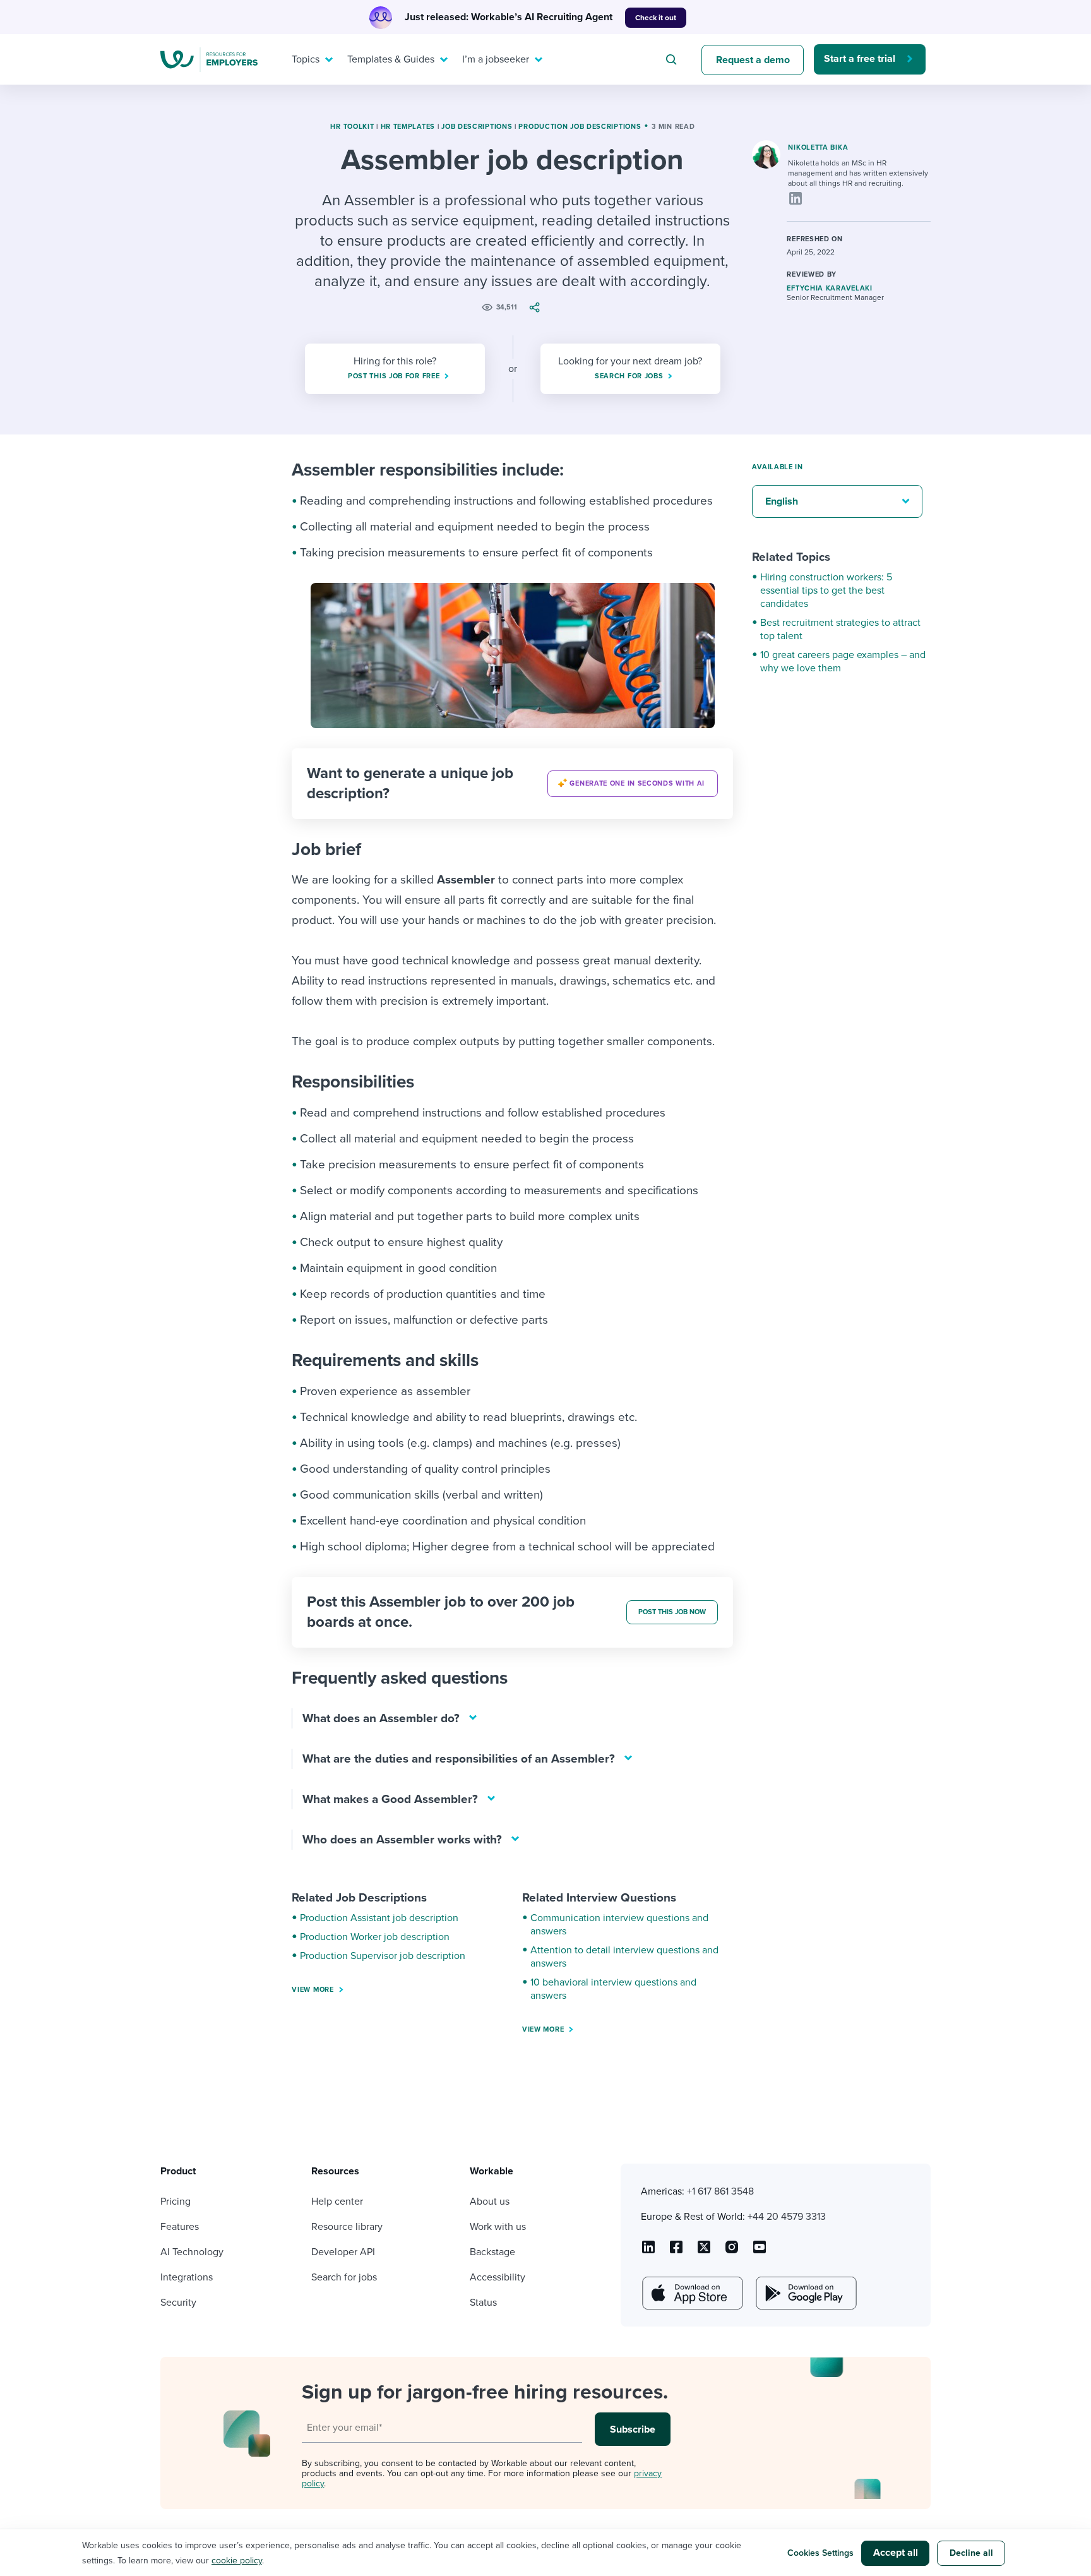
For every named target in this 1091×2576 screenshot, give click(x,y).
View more (313, 1990)
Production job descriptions (580, 127)
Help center (337, 2202)
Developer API (343, 2252)
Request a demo (753, 60)
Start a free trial (860, 59)
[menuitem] (309, 59)
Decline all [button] (971, 2553)
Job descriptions (477, 127)
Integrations (187, 2277)
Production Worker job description (375, 1937)
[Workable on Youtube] (704, 2251)
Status (483, 2303)
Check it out (656, 18)
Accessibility (498, 2277)
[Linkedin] (796, 198)
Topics (306, 59)
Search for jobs (344, 2277)
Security (178, 2303)
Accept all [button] (896, 2553)
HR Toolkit (352, 127)
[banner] (512, 784)
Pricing (176, 2202)
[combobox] (673, 59)
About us (490, 2202)
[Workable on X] (732, 2251)
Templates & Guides (391, 59)
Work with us (498, 2227)
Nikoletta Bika (818, 147)
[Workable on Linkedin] (648, 2251)
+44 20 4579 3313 (787, 2217)
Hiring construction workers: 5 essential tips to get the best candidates (826, 590)
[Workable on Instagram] (760, 2251)
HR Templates (408, 127)
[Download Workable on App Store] (691, 2293)
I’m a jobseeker (496, 59)
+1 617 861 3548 (720, 2191)
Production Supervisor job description (383, 1956)
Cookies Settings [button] (820, 2553)
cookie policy (237, 2561)
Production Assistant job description (379, 1918)
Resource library (347, 2227)
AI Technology (192, 2252)
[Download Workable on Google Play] (805, 2293)
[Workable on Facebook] (676, 2251)
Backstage (492, 2252)
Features (180, 2227)
